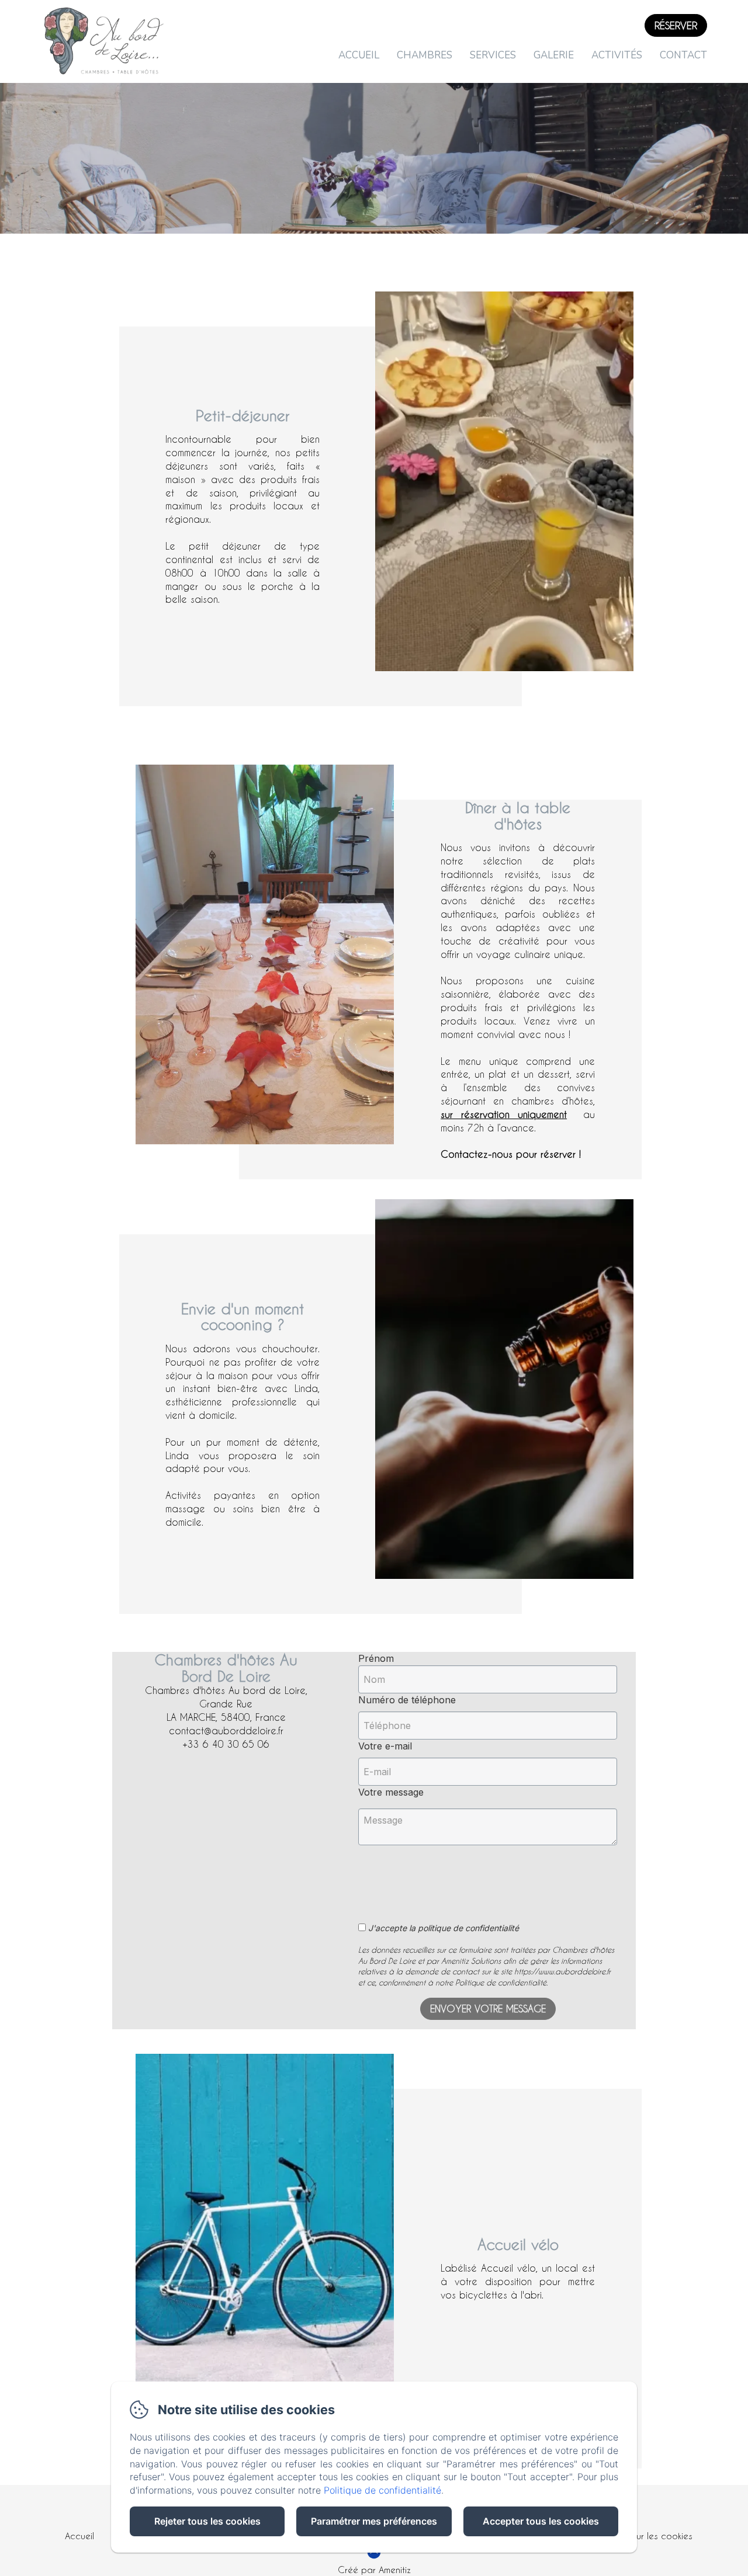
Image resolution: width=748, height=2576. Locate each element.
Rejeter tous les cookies (207, 2521)
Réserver (676, 25)
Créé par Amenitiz (374, 2570)
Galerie (554, 55)
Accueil (359, 55)
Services (493, 55)
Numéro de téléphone (407, 1700)
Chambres (425, 55)
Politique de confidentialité (382, 2490)
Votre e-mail (385, 1746)
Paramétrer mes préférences (374, 2521)
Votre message (391, 1792)
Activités (617, 55)
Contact (683, 55)
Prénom (376, 1658)
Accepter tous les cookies (541, 2521)
